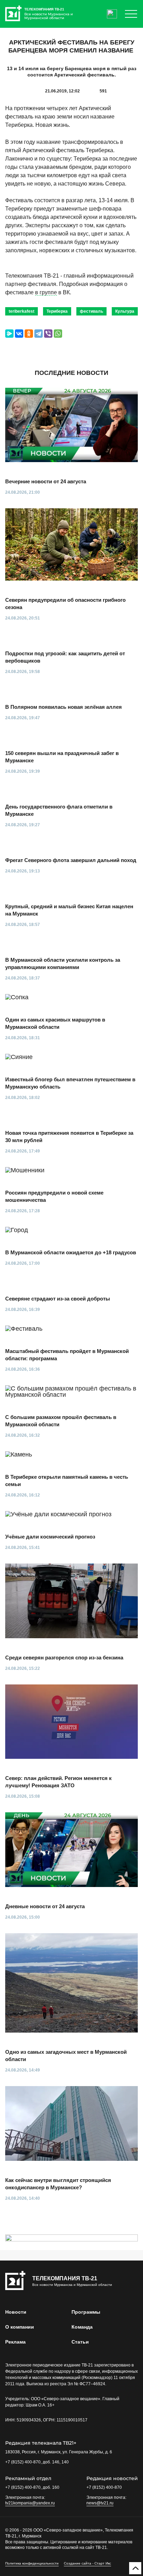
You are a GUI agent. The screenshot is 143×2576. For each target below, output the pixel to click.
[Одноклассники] (29, 334)
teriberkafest (22, 311)
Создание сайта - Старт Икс (87, 2563)
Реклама (15, 2342)
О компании (20, 2327)
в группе (46, 292)
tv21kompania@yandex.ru (30, 2503)
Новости (16, 2312)
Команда (82, 2327)
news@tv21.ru (100, 2503)
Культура (125, 311)
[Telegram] (39, 334)
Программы (86, 2312)
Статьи (80, 2342)
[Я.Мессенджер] (9, 334)
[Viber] (48, 334)
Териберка (57, 311)
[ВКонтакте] (19, 334)
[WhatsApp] (58, 334)
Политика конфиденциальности (32, 2563)
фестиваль (91, 311)
